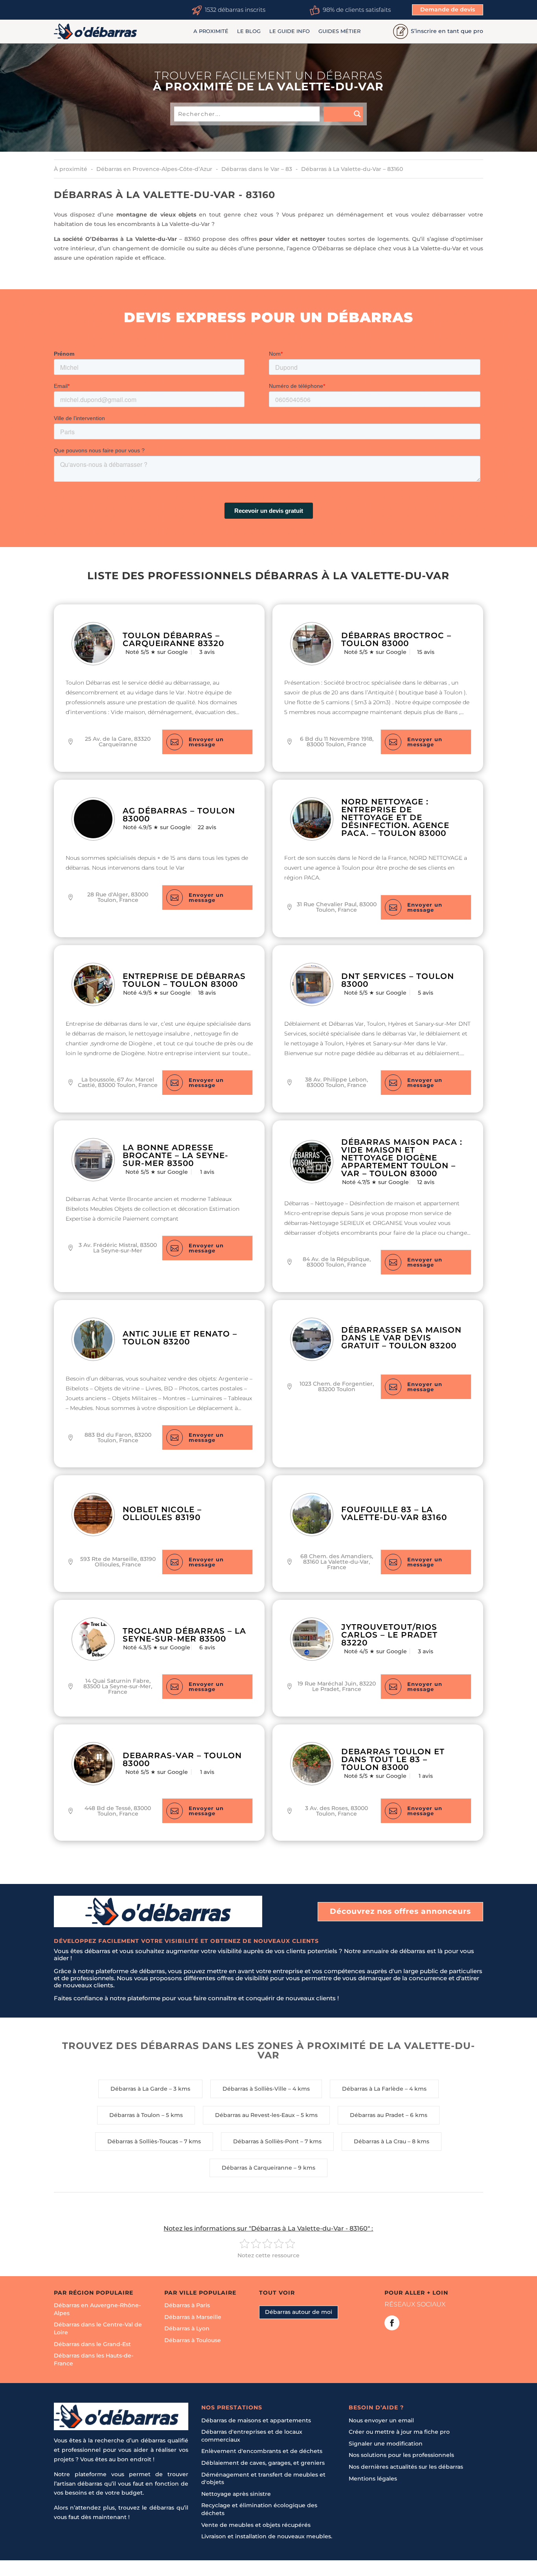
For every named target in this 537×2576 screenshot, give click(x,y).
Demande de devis (448, 9)
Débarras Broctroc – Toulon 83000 (396, 639)
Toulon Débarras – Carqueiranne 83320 (173, 639)
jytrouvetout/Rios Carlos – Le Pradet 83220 (389, 1635)
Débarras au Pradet (377, 2115)
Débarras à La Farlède (373, 2089)
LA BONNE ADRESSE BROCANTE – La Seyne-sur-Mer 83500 (176, 1155)
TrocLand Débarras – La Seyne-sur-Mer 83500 (184, 1635)
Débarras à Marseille (193, 2317)
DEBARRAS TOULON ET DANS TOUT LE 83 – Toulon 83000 (393, 1759)
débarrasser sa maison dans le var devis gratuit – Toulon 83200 (401, 1338)
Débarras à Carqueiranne (257, 2168)
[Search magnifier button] (343, 114)
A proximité (211, 31)
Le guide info (290, 31)
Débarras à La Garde (139, 2089)
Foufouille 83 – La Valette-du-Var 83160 (394, 1513)
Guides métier (339, 31)
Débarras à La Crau (380, 2141)
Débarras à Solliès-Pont (266, 2141)
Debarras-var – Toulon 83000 (182, 1759)
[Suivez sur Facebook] (392, 2323)
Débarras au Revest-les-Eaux (255, 2115)
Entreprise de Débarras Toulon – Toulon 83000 (184, 980)
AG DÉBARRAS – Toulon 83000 (179, 815)
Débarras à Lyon (187, 2328)
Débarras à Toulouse (193, 2340)
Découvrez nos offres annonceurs (400, 1911)
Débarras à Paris (187, 2305)
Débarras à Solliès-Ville (255, 2089)
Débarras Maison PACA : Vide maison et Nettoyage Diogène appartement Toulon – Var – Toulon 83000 (402, 1158)
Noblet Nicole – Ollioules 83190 (162, 1513)
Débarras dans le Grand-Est (92, 2344)
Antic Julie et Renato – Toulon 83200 (180, 1338)
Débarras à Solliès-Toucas (143, 2141)
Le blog (249, 31)
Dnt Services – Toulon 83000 (398, 980)
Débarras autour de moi (299, 2312)
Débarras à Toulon (135, 2115)
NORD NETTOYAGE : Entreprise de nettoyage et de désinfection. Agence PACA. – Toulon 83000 (395, 817)
